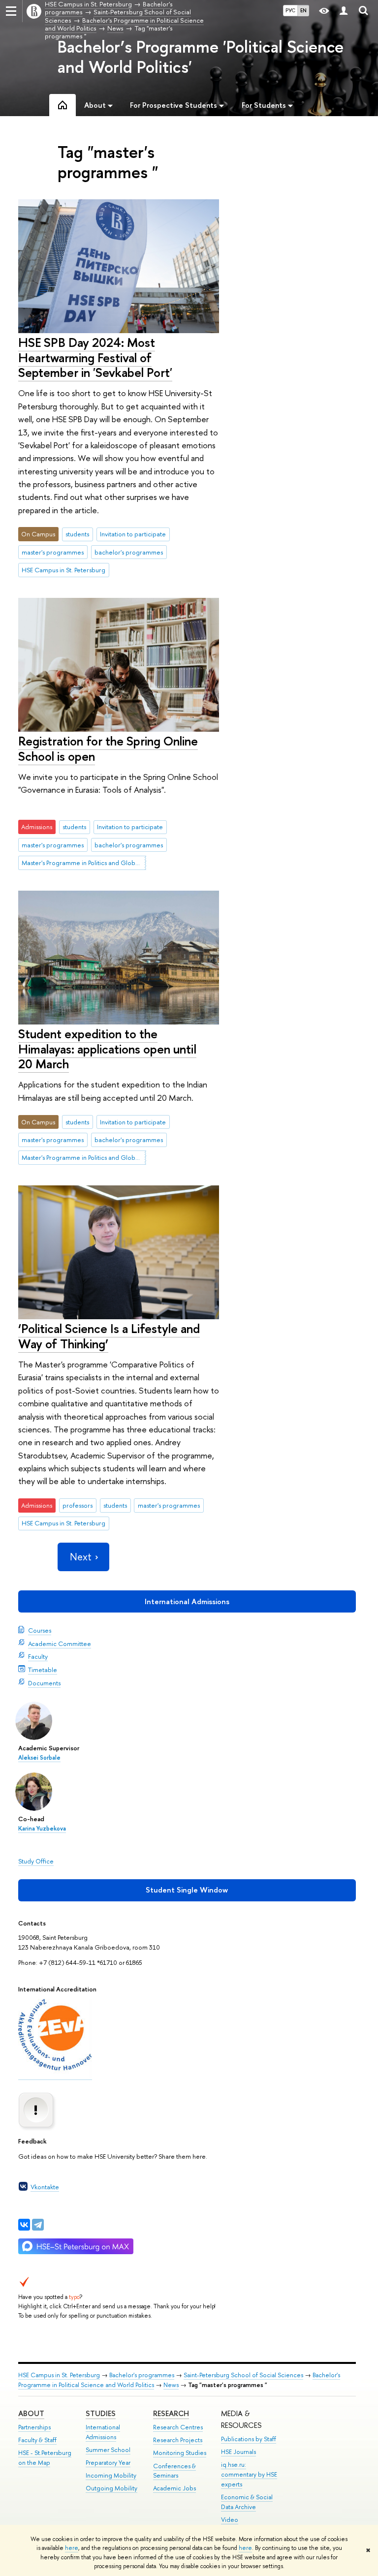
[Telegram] (38, 2225)
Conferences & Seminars (174, 2471)
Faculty (38, 1656)
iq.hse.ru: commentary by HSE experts (249, 2474)
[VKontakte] (24, 2225)
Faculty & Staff (37, 2440)
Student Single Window (187, 1890)
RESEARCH (171, 2413)
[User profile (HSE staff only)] (344, 11)
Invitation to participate (133, 534)
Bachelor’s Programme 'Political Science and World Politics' (201, 57)
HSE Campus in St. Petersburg (63, 570)
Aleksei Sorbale (39, 1758)
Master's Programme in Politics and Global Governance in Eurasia (84, 863)
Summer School (108, 2450)
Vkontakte (45, 2187)
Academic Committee (60, 1644)
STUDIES (101, 2413)
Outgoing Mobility (111, 2488)
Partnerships (34, 2427)
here (72, 2548)
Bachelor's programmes (142, 2375)
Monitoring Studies (180, 2453)
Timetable (43, 1670)
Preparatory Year (108, 2463)
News (171, 2385)
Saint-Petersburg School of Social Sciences (243, 2375)
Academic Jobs (174, 2488)
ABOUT (31, 2413)
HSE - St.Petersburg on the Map (45, 2458)
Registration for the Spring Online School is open (108, 748)
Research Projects (178, 2440)
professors (78, 1505)
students (77, 534)
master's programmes (53, 552)
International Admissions (187, 1601)
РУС (290, 10)
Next (81, 1557)
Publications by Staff (249, 2439)
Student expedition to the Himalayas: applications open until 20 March (107, 1049)
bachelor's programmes (129, 552)
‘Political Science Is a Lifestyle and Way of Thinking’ (109, 1336)
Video (230, 2520)
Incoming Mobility (111, 2475)
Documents (44, 1683)
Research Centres (178, 2427)
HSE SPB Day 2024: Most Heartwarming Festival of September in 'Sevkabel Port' (95, 357)
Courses (40, 1630)
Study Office (36, 1861)
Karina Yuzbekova (42, 1829)
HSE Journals (238, 2452)
